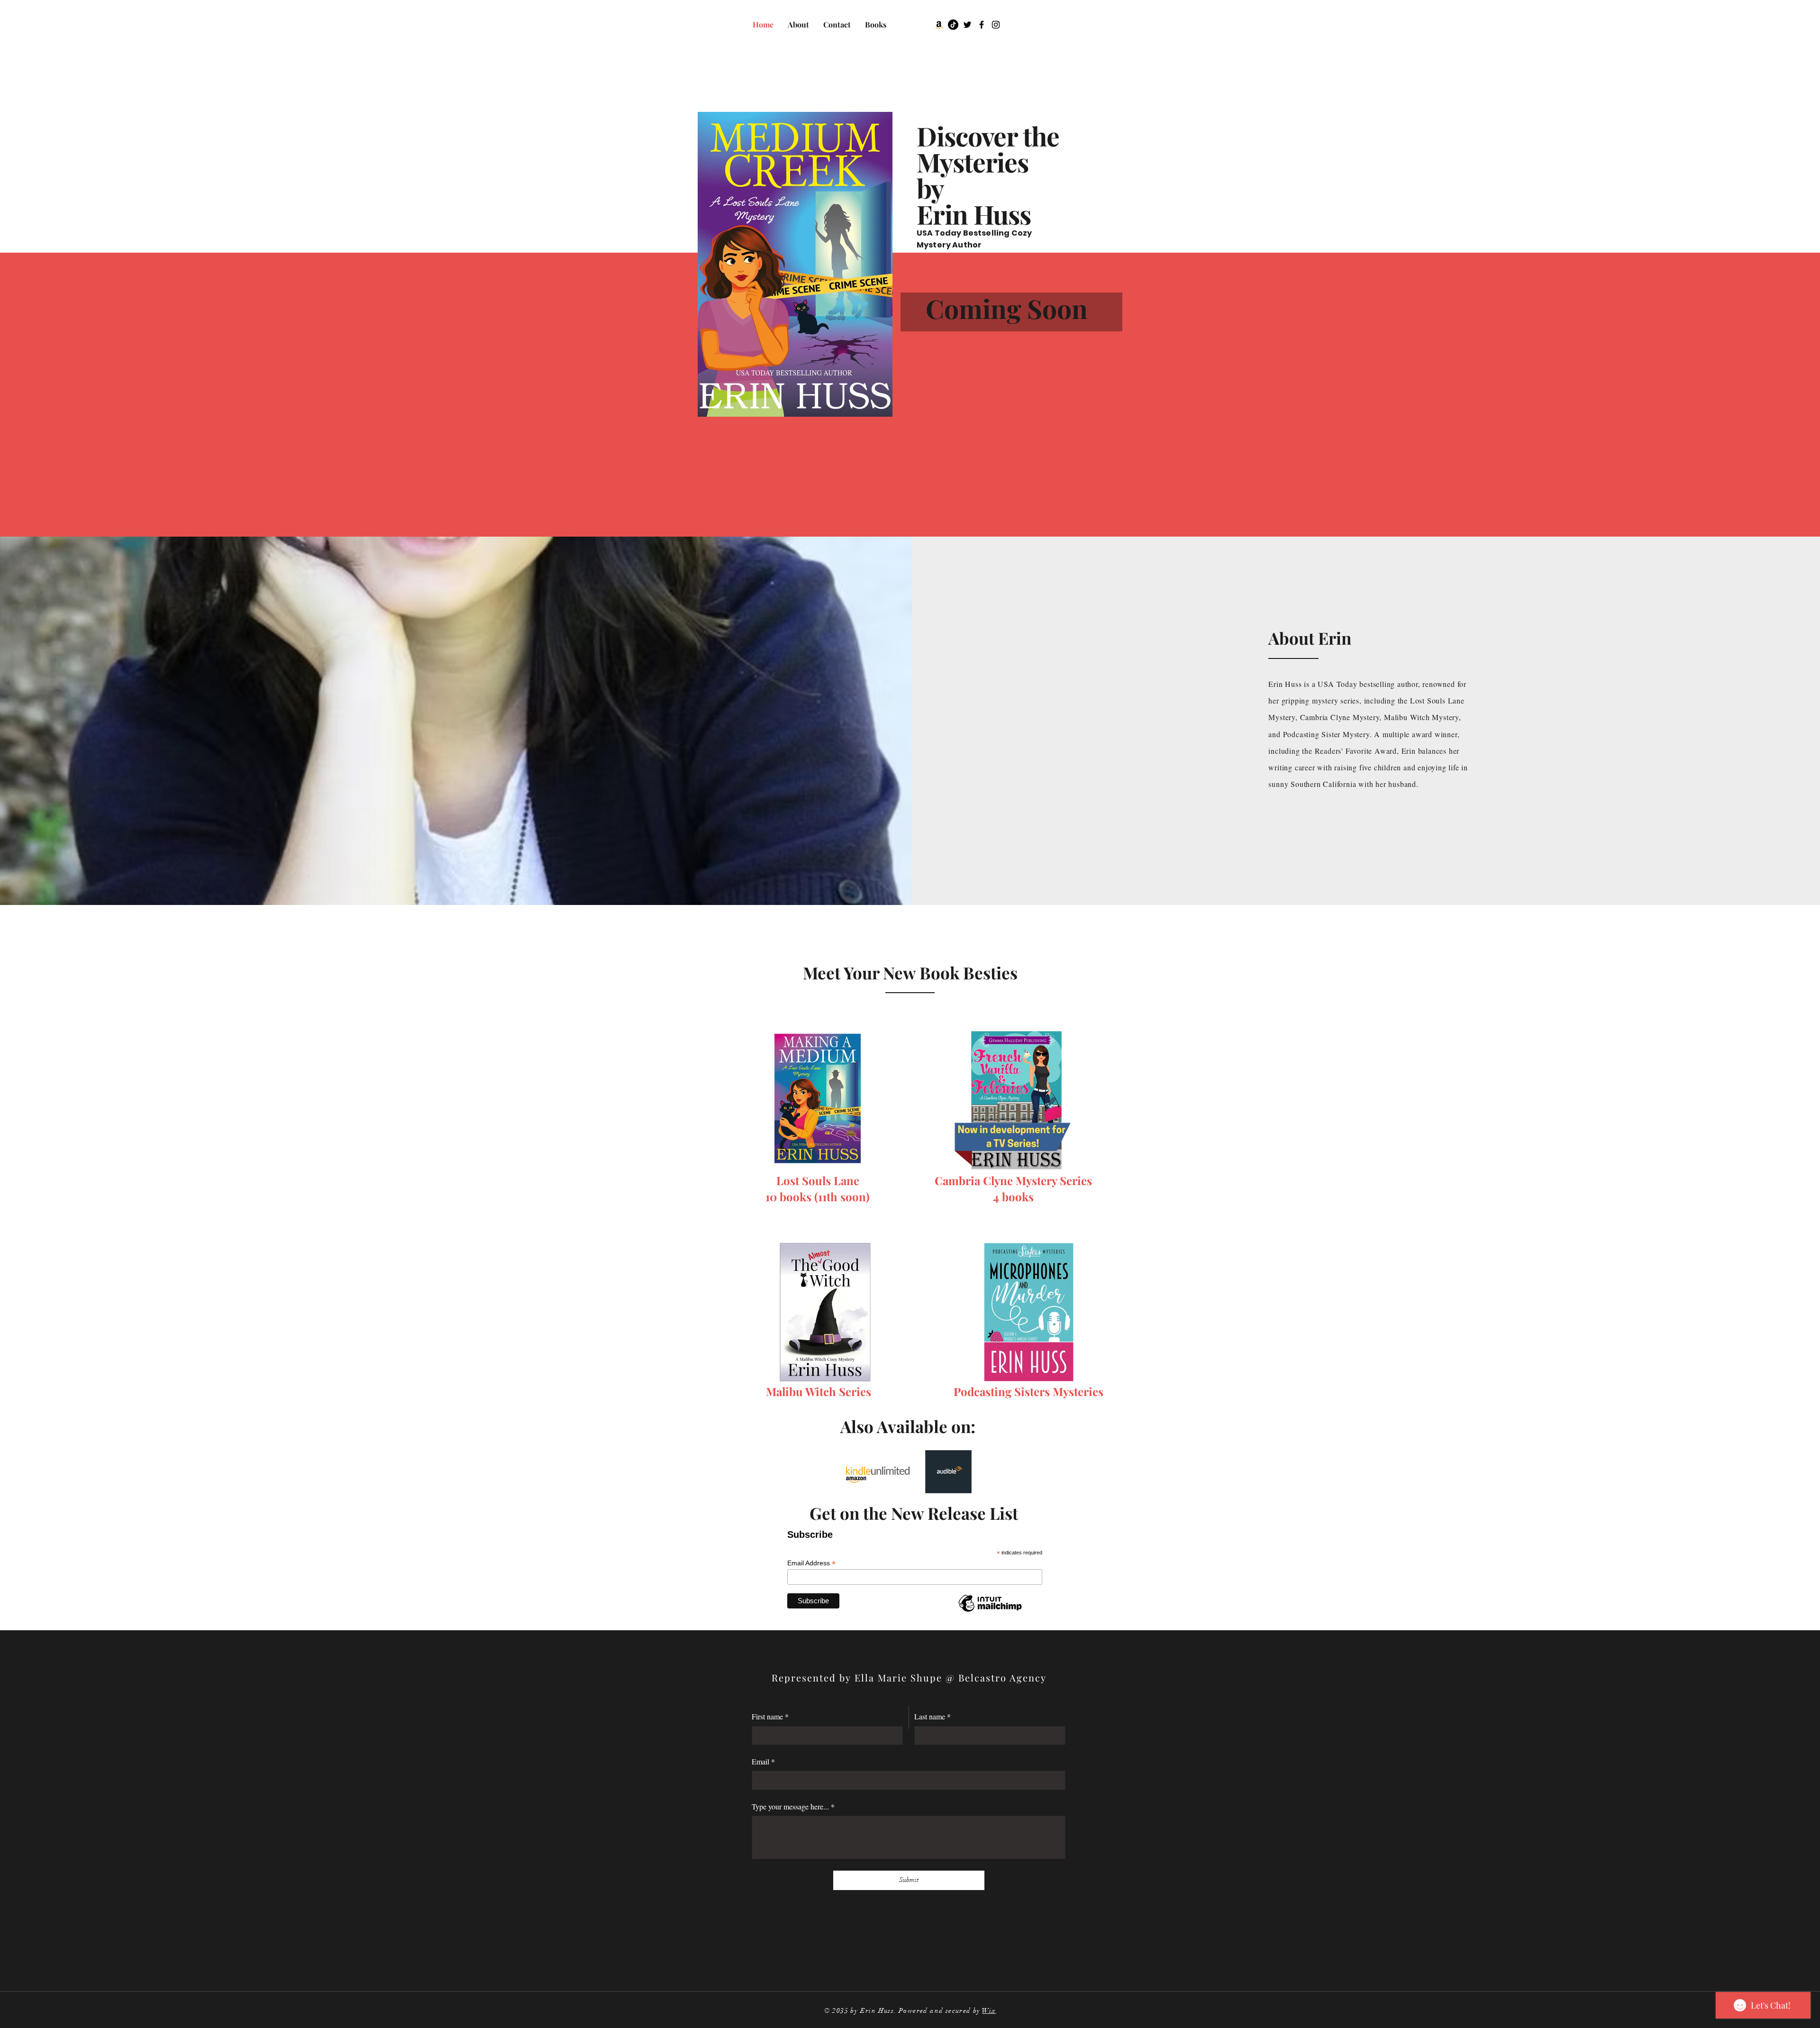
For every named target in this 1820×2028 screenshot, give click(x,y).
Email (763, 1761)
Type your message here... (793, 1806)
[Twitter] (967, 25)
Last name (933, 1716)
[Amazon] (939, 25)
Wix (989, 2011)
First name (770, 1716)
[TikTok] (953, 25)
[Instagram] (996, 25)
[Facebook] (982, 25)
